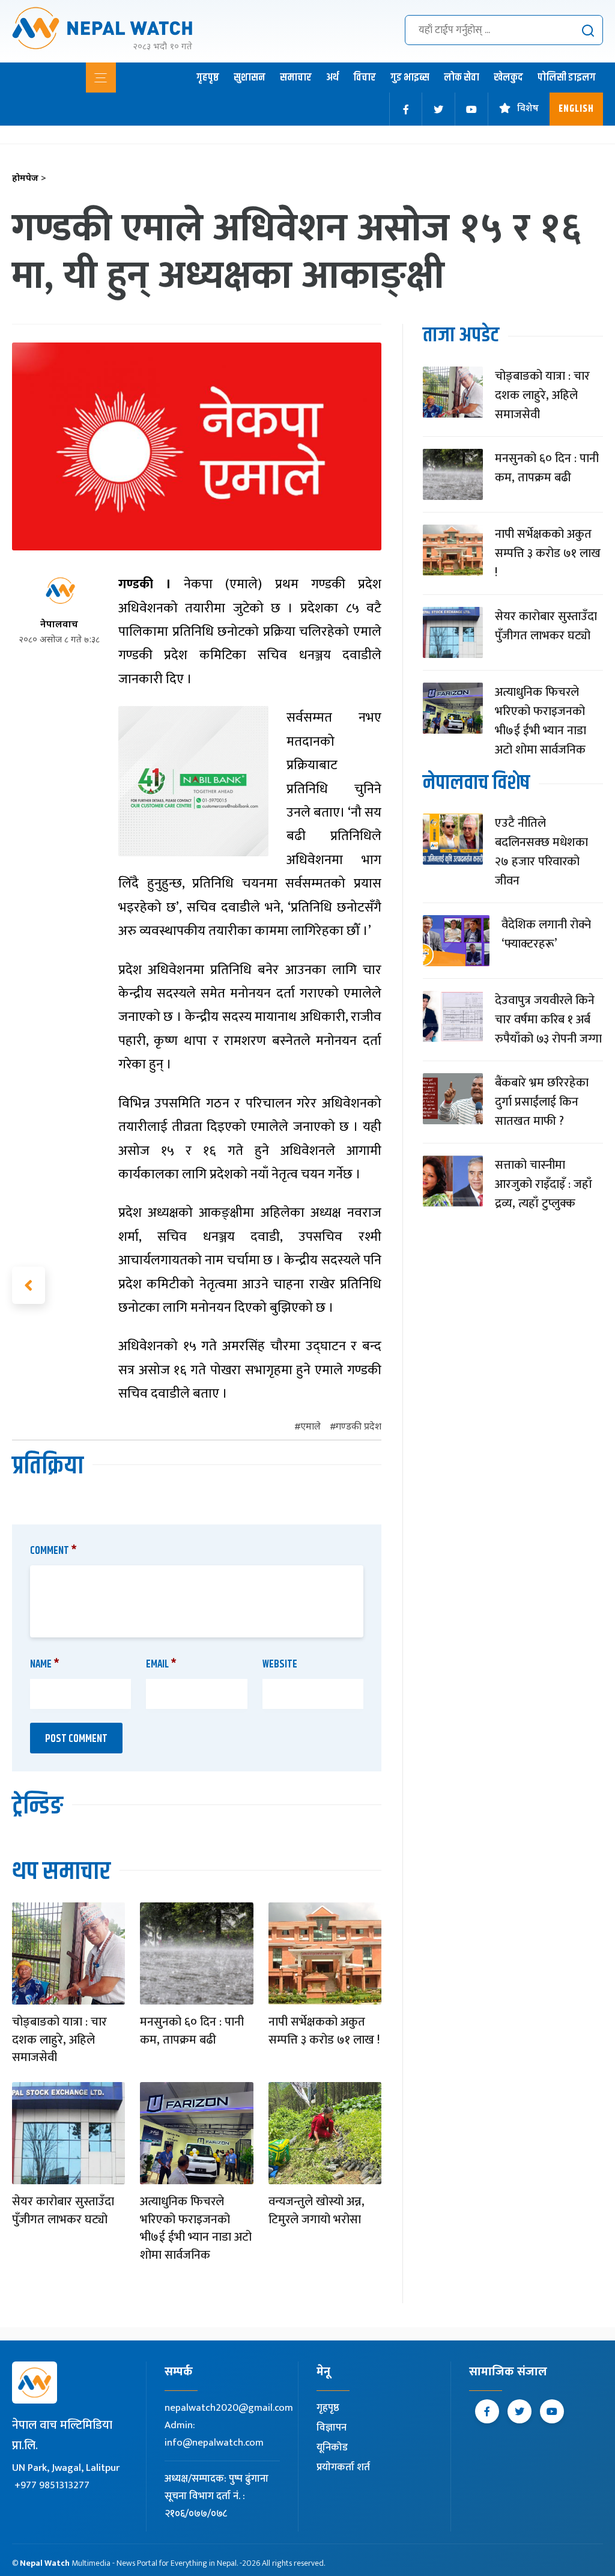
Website (280, 1664)
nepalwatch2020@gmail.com (229, 2408)
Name (45, 1664)
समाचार (296, 78)
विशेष (528, 109)
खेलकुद (508, 78)
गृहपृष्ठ (208, 78)
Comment (53, 1551)
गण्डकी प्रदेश (359, 1427)
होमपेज (29, 179)
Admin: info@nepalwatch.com (214, 2434)
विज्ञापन (332, 2428)
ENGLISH (576, 109)
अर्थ (332, 78)
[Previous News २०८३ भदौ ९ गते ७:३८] (29, 1285)
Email (161, 1664)
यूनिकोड (332, 2447)
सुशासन (250, 78)
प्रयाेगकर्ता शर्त (343, 2467)
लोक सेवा (462, 78)
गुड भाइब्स (410, 78)
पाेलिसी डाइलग (567, 78)
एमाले (311, 1427)
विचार (365, 78)
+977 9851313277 (52, 2485)
